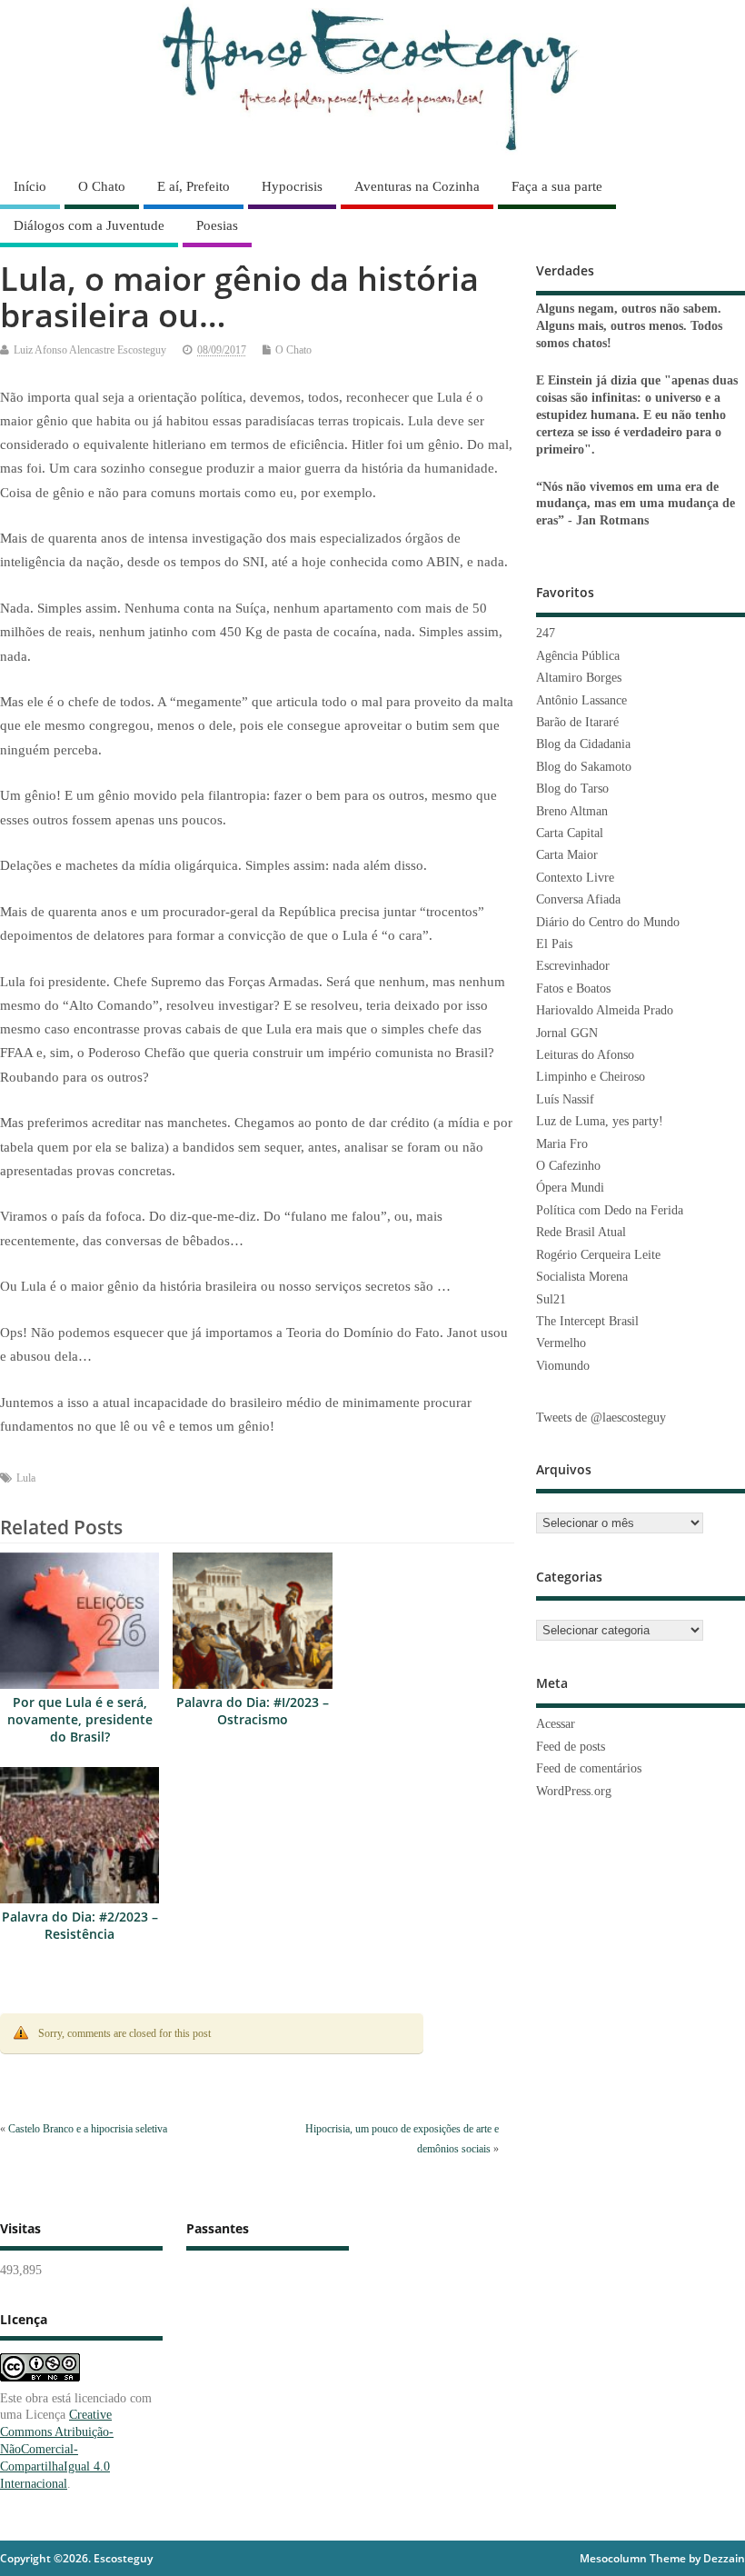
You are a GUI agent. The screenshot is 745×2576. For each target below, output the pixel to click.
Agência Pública (578, 656)
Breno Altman (572, 811)
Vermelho (561, 1343)
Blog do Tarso (572, 789)
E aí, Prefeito (194, 186)
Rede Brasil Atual (581, 1232)
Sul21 (551, 1299)
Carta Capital (570, 833)
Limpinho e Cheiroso (591, 1077)
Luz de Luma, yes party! (600, 1121)
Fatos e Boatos (573, 988)
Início (30, 186)
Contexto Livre (575, 878)
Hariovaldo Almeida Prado (605, 1010)
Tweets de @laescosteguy (601, 1418)
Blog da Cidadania (583, 744)
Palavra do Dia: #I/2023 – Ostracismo (253, 1711)
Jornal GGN (567, 1033)
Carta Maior (567, 855)
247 (546, 633)
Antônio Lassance (581, 700)
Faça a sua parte (557, 186)
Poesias (217, 225)
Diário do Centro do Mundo (608, 922)
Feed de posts (571, 1747)
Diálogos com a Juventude (89, 225)
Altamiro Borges (579, 678)
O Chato (102, 186)
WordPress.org (574, 1791)
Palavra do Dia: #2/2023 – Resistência (80, 1926)
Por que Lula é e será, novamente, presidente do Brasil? (80, 1720)
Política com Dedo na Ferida (610, 1210)
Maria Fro (562, 1144)
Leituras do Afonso (585, 1055)
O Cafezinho (568, 1166)
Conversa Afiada (578, 899)
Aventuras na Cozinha (417, 186)
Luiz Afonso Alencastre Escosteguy (90, 350)
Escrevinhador (573, 966)
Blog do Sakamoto (584, 767)
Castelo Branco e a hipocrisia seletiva (88, 2129)
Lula (26, 1478)
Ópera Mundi (570, 1188)
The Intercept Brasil (587, 1321)
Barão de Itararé (577, 722)
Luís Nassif (565, 1099)
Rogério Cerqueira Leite (598, 1255)
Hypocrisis (292, 186)
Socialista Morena (582, 1277)
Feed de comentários (589, 1768)
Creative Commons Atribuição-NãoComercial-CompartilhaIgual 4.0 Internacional (57, 2449)
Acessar (556, 1724)
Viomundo (563, 1366)
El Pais (554, 944)
